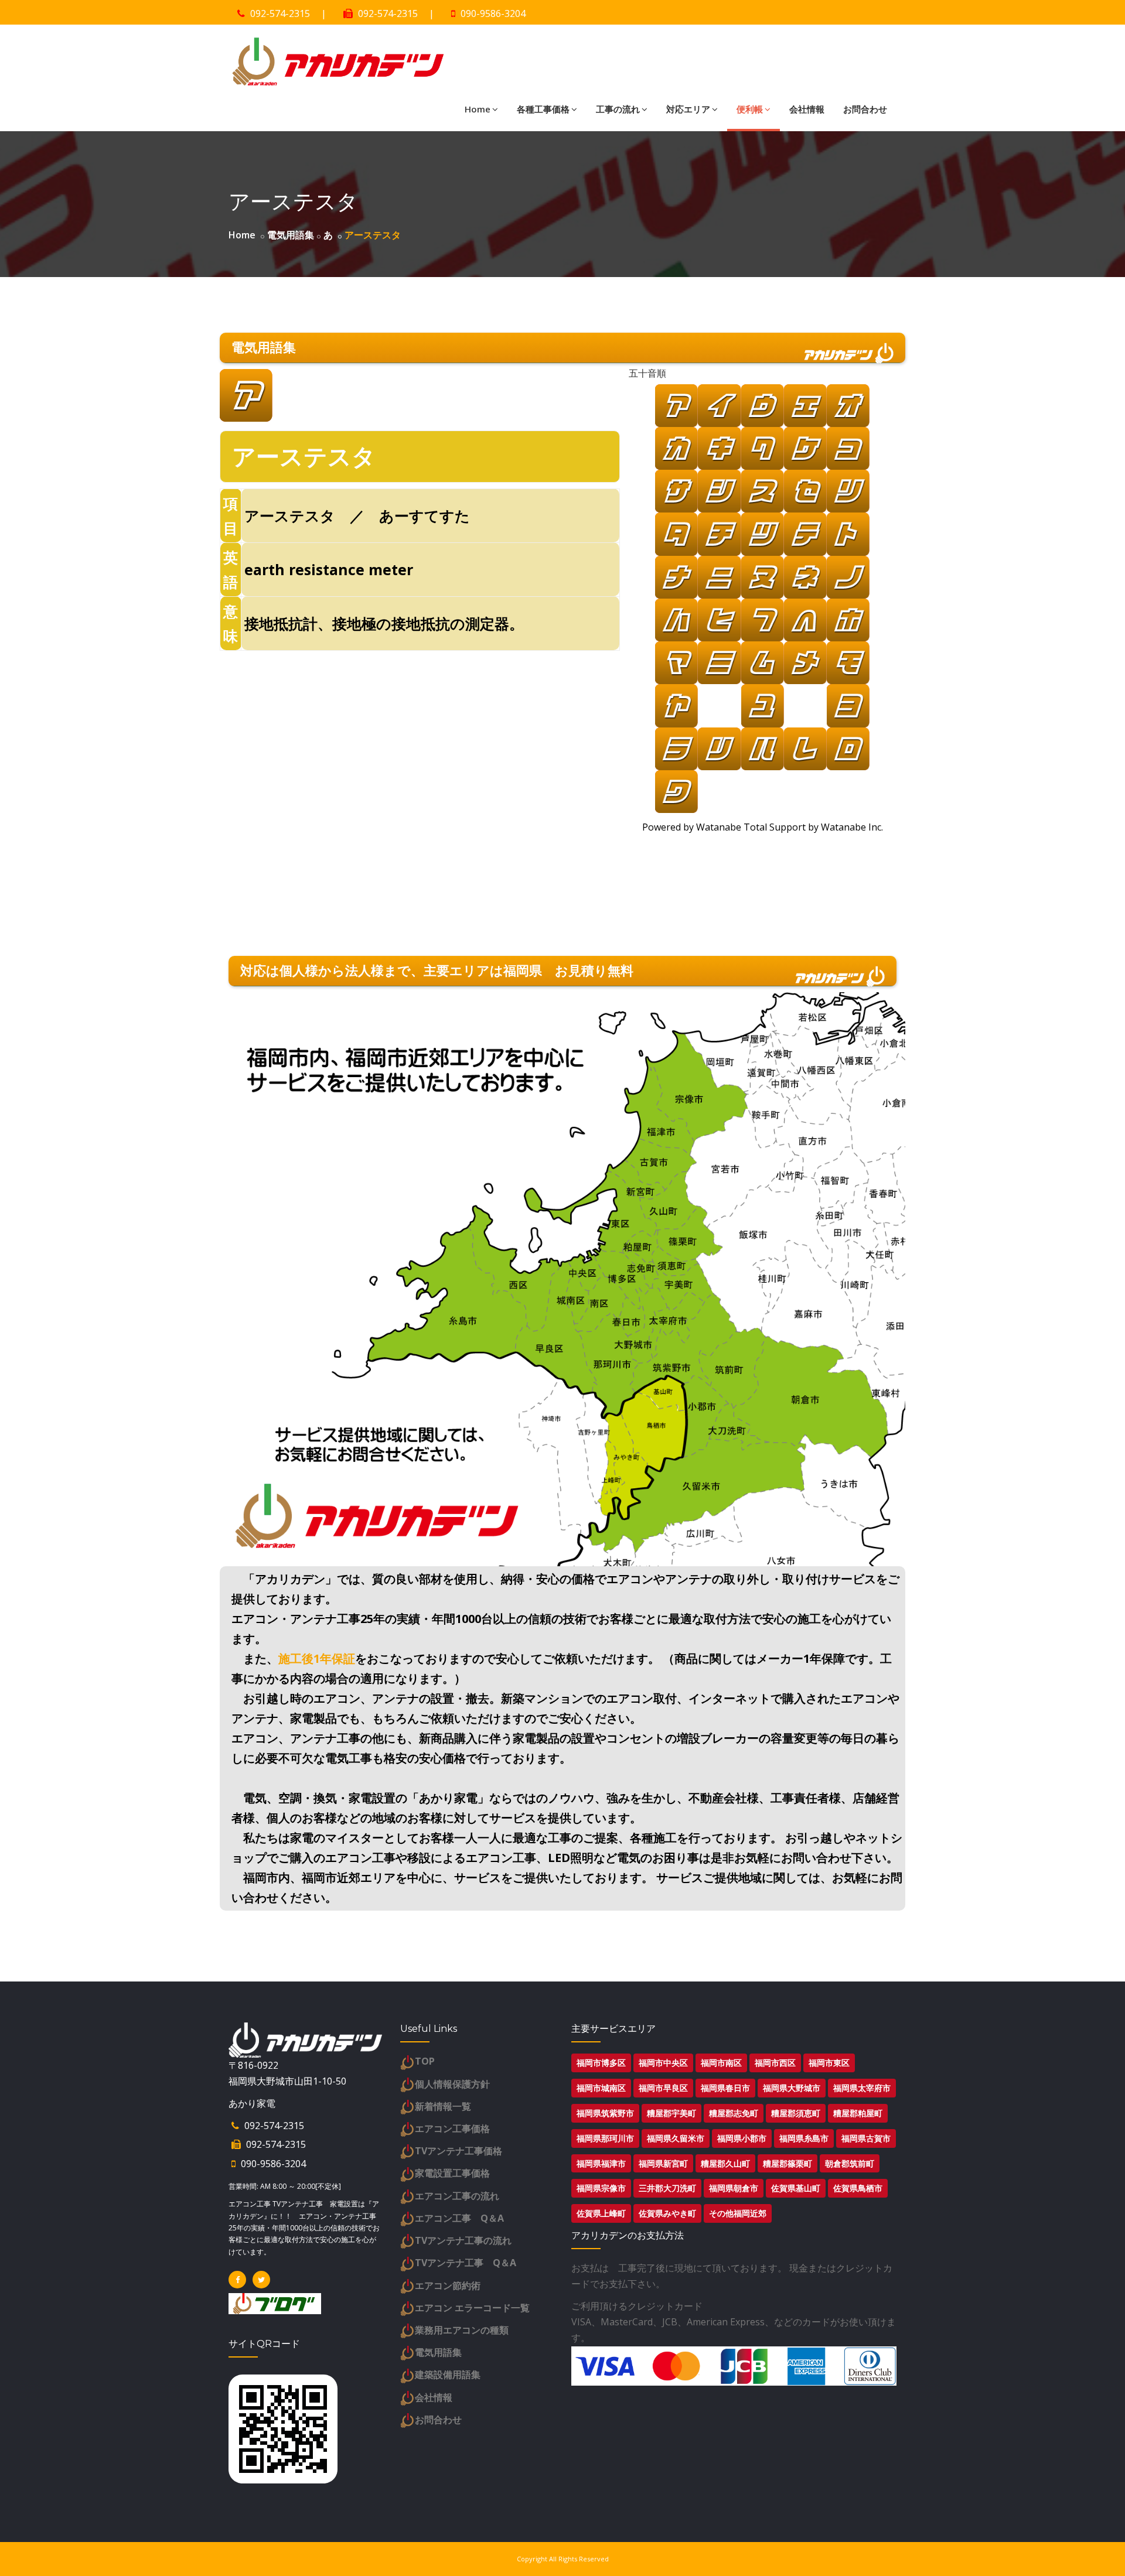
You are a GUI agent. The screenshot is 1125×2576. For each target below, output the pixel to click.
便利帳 (750, 109)
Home (478, 109)
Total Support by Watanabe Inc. (813, 827)
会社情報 (807, 109)
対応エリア (688, 109)
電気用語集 (291, 235)
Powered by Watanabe (693, 827)
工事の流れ (618, 109)
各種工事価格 (543, 109)
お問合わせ (865, 109)
